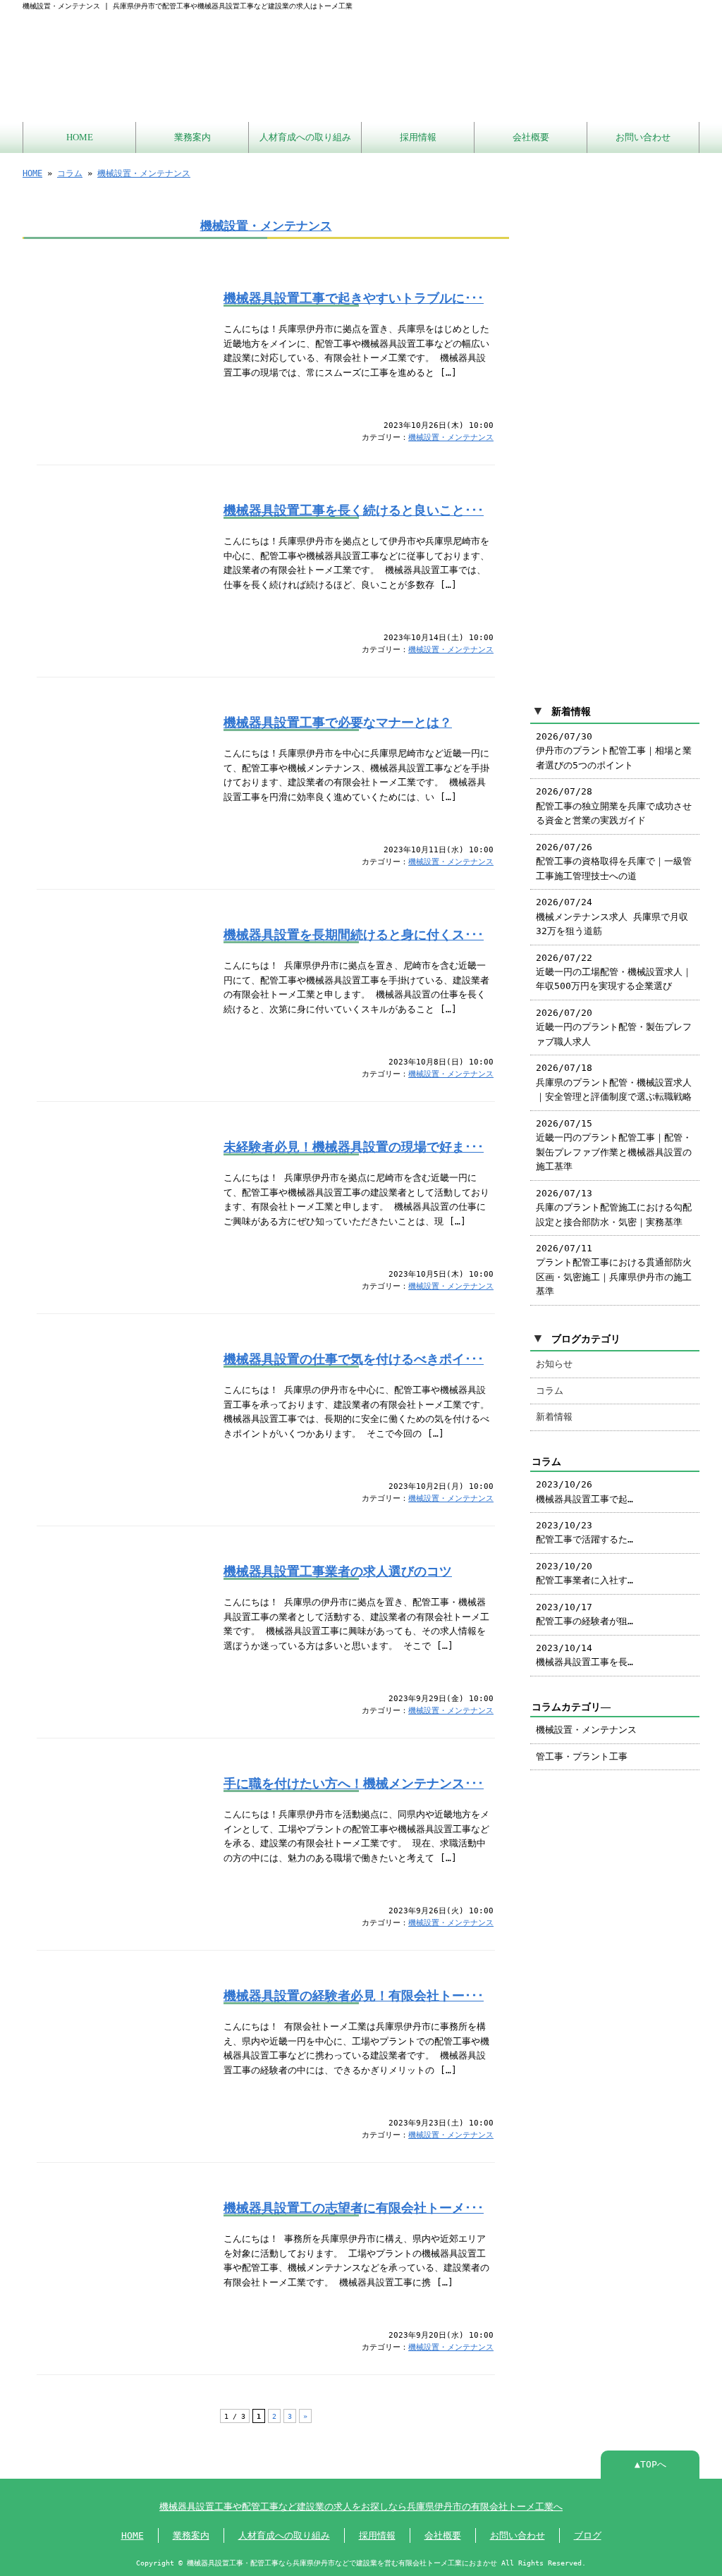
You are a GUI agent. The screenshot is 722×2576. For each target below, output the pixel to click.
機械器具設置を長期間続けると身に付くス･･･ (354, 935)
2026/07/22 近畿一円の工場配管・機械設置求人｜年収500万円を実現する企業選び (614, 972)
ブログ (588, 2535)
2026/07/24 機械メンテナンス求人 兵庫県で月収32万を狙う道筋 (612, 916)
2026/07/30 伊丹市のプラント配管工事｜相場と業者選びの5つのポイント (614, 751)
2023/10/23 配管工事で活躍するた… (585, 1532)
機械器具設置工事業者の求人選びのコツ (338, 1571)
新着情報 (554, 1417)
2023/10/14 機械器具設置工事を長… (585, 1655)
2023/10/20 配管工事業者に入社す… (585, 1573)
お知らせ (554, 1364)
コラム (70, 173)
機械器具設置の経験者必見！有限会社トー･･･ (354, 1996)
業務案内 (192, 137)
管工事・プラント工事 (582, 1756)
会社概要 (531, 137)
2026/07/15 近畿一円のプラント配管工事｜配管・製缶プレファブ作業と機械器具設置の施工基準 (614, 1145)
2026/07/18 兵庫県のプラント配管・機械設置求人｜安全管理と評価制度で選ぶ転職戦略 (614, 1082)
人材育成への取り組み (305, 137)
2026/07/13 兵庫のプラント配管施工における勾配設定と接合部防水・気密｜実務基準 (614, 1208)
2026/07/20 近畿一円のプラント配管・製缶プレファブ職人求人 (614, 1027)
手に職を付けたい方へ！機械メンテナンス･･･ (354, 1784)
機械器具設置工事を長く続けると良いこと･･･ (354, 510)
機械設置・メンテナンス (144, 173)
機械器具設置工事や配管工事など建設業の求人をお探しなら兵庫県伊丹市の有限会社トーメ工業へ (361, 2507)
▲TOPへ (650, 2464)
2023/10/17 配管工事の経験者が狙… (585, 1614)
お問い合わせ (643, 137)
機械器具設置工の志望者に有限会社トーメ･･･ (354, 2208)
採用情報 (418, 137)
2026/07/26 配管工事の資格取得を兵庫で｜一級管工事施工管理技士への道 (614, 861)
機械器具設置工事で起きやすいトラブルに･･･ (354, 298)
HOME (80, 137)
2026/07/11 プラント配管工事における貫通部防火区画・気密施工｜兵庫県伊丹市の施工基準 (614, 1270)
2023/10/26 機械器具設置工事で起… (585, 1491)
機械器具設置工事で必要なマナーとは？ (338, 723)
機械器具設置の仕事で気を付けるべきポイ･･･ (354, 1359)
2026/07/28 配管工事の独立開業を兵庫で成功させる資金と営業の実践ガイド (614, 806)
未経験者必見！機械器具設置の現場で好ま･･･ (354, 1147)
